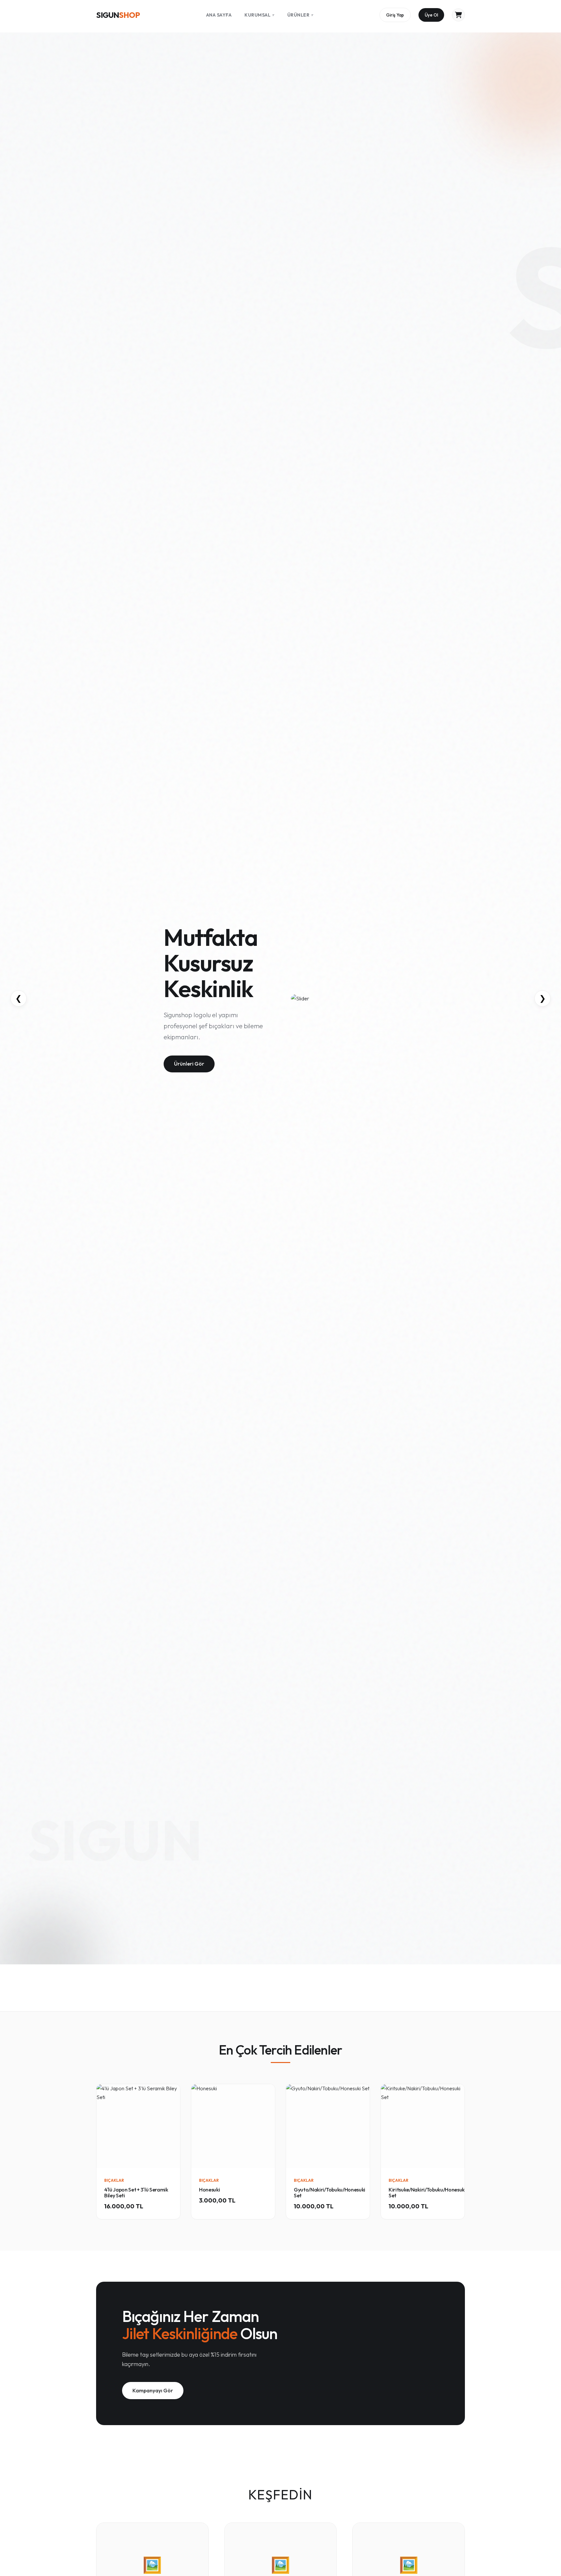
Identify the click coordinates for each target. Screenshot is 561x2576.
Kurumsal (259, 15)
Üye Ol (431, 15)
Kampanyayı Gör (153, 2390)
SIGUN (118, 15)
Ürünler (300, 15)
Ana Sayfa (219, 15)
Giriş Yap (395, 15)
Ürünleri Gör (189, 1064)
